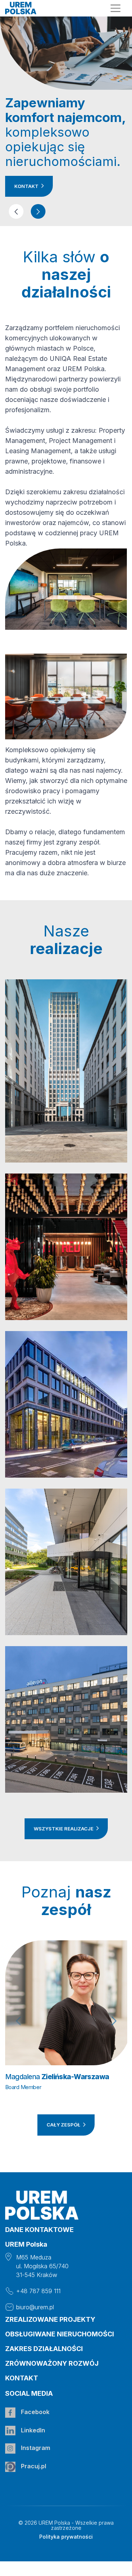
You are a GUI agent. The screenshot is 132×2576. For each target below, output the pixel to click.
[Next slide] (114, 2021)
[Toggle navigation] (116, 8)
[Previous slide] (18, 2021)
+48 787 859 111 (38, 2291)
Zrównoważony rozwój (52, 2363)
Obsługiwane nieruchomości (60, 2334)
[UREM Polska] (21, 8)
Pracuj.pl (33, 2466)
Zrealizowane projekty (50, 2319)
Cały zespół (64, 2125)
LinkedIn (32, 2430)
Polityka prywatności (66, 2537)
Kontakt (27, 186)
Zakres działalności (44, 2349)
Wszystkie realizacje (64, 1829)
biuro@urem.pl (35, 2307)
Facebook (34, 2412)
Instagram (35, 2448)
